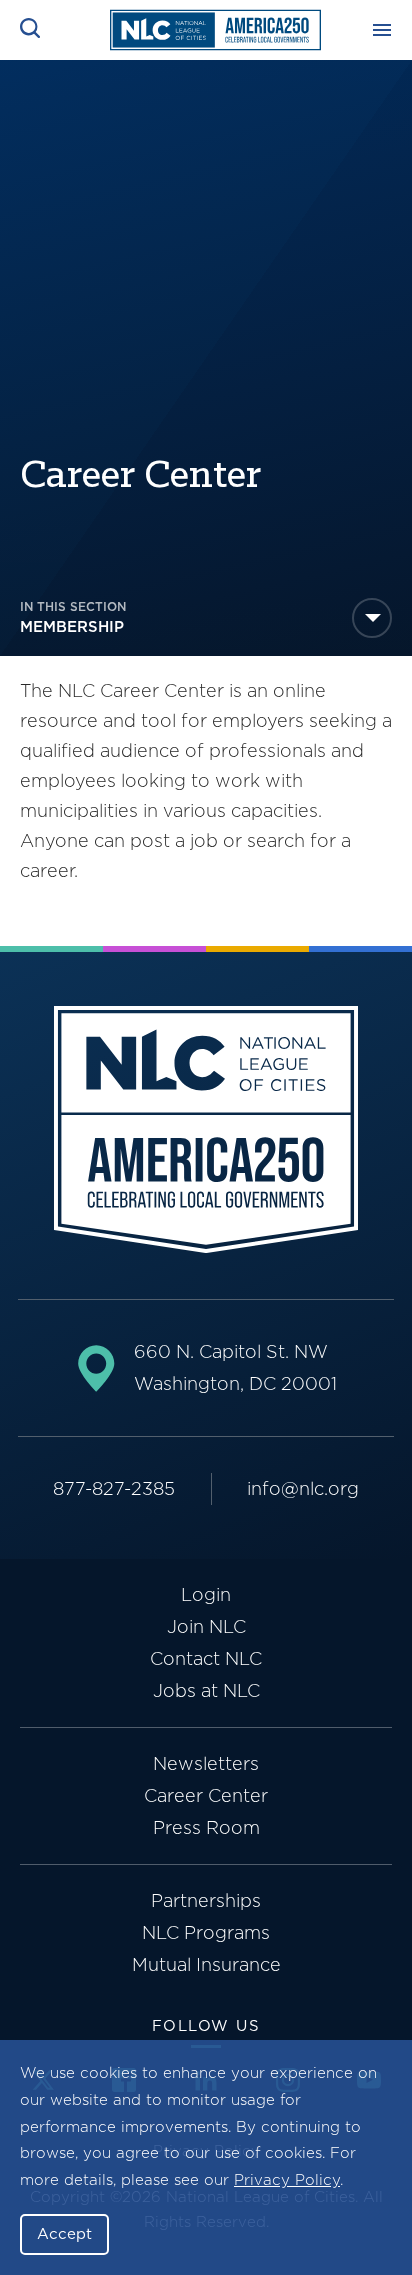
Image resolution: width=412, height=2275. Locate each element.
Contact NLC (206, 1658)
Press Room (206, 1827)
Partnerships (206, 1900)
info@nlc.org (303, 1488)
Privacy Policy (287, 2180)
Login (206, 1594)
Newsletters (206, 1763)
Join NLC (206, 1626)
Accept (64, 2234)
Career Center (206, 1795)
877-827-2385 (114, 1488)
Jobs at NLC (206, 1690)
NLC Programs (206, 1932)
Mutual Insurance (206, 1964)
